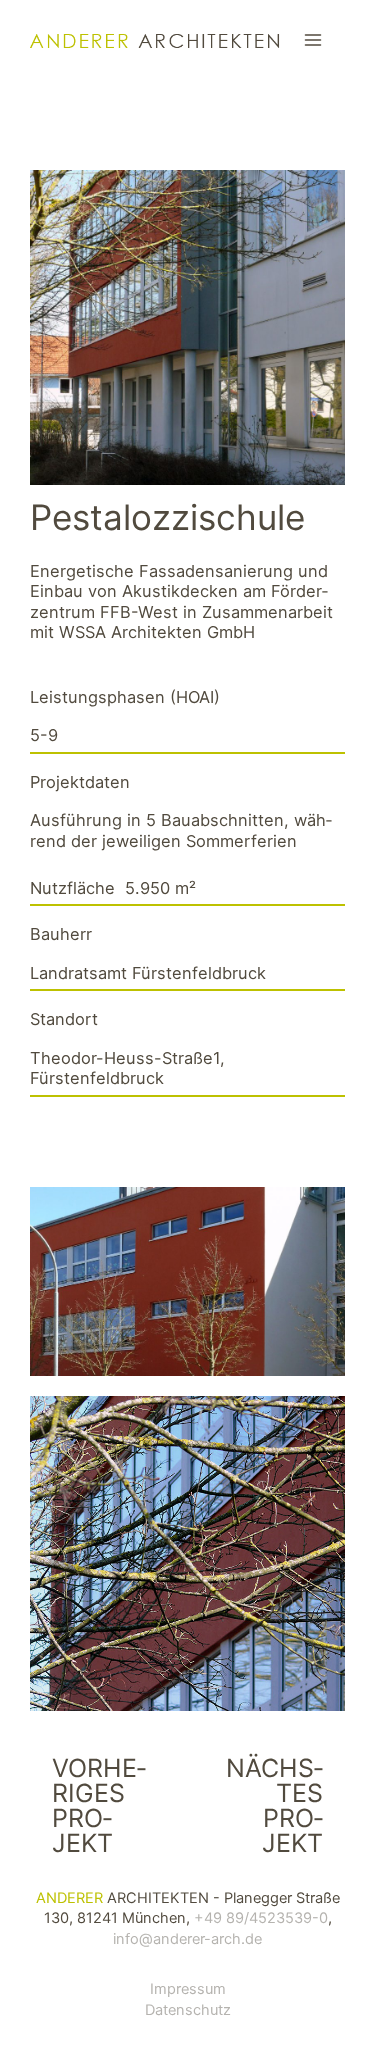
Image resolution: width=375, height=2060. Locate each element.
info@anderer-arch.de (187, 1939)
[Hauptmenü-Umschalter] (312, 40)
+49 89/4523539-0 (261, 1918)
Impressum (188, 1989)
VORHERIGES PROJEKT (99, 1806)
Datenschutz (188, 2010)
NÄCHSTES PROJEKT (274, 1806)
